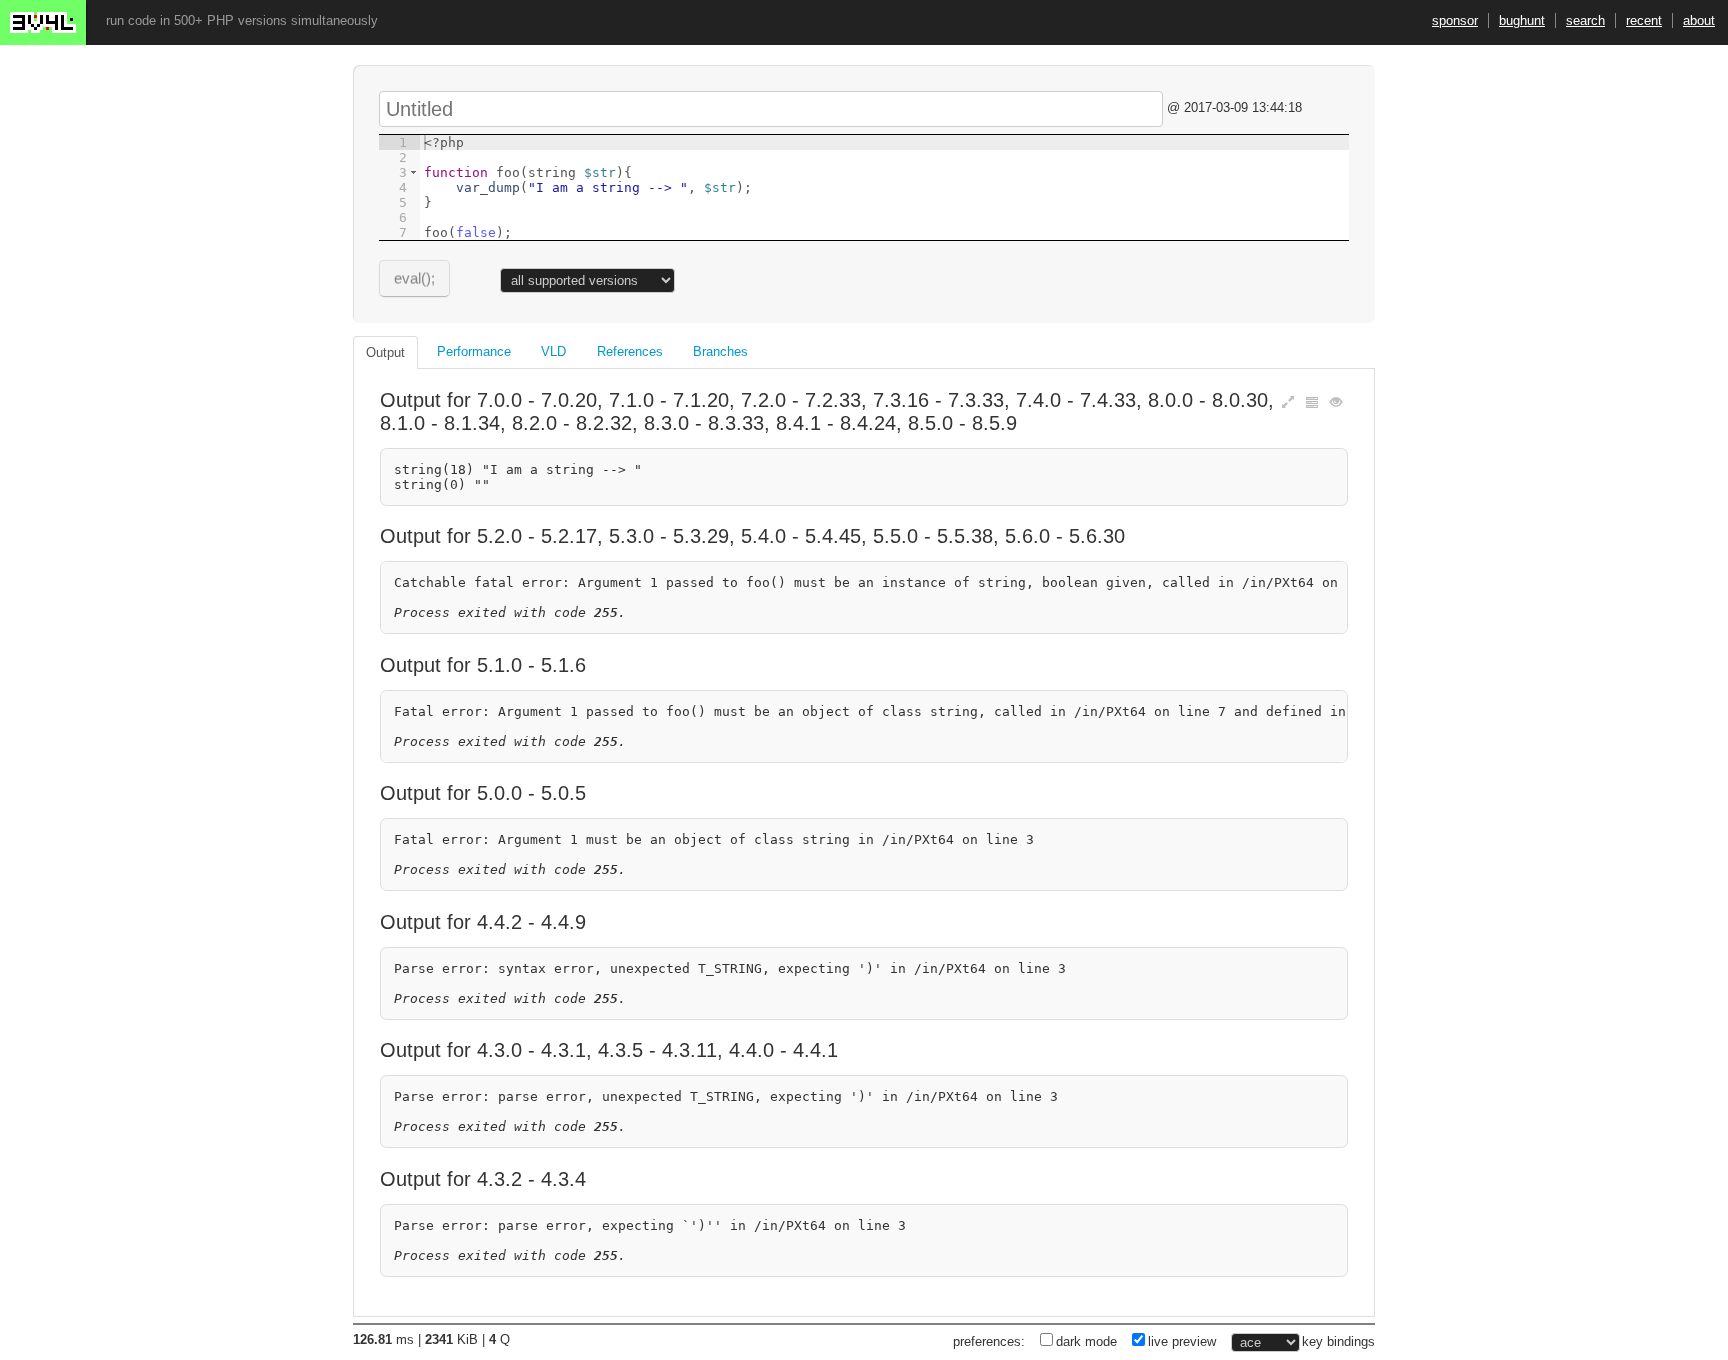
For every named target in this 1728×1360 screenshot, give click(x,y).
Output (385, 352)
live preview (1182, 1341)
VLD (553, 351)
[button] (413, 172)
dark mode (1086, 1341)
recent (1644, 20)
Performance (474, 351)
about (1699, 20)
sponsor (1455, 20)
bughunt (1522, 20)
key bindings (1338, 1341)
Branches (720, 351)
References (630, 351)
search (1585, 20)
